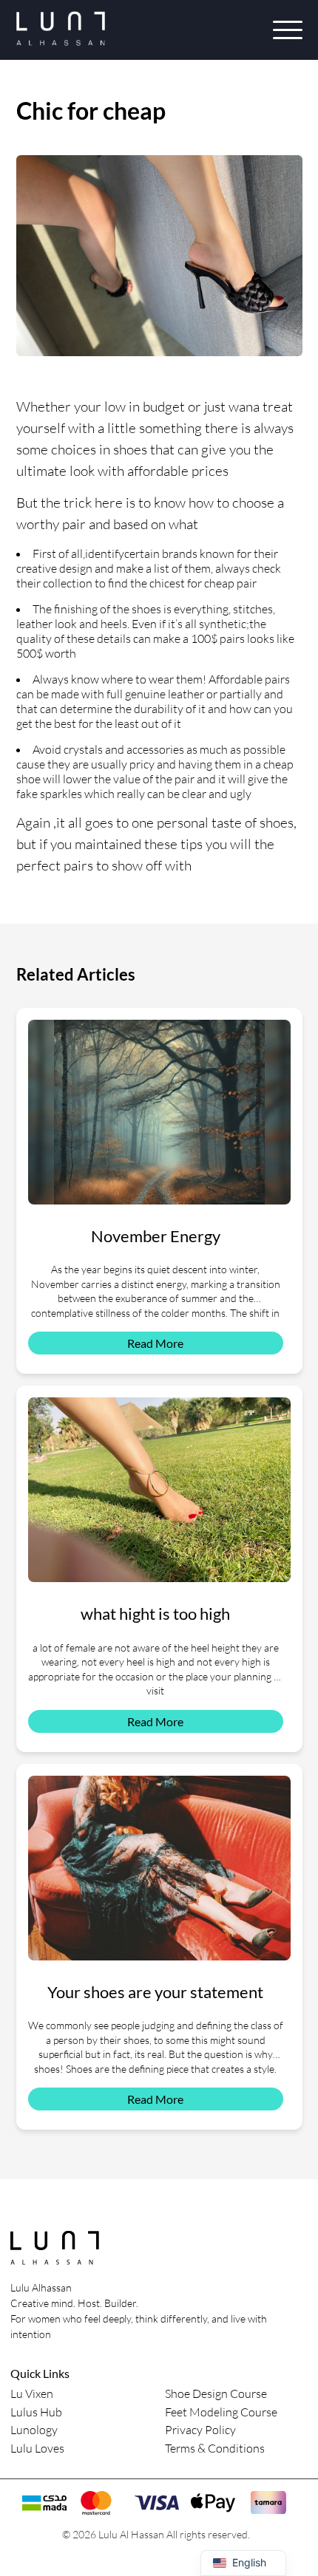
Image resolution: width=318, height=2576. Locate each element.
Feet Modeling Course (221, 2412)
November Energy (156, 1236)
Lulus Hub (36, 2412)
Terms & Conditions (215, 2448)
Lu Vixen (32, 2393)
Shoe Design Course (216, 2393)
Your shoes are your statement (155, 1992)
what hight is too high (155, 1614)
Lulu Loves (37, 2448)
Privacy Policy (200, 2430)
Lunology (34, 2430)
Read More (155, 1343)
